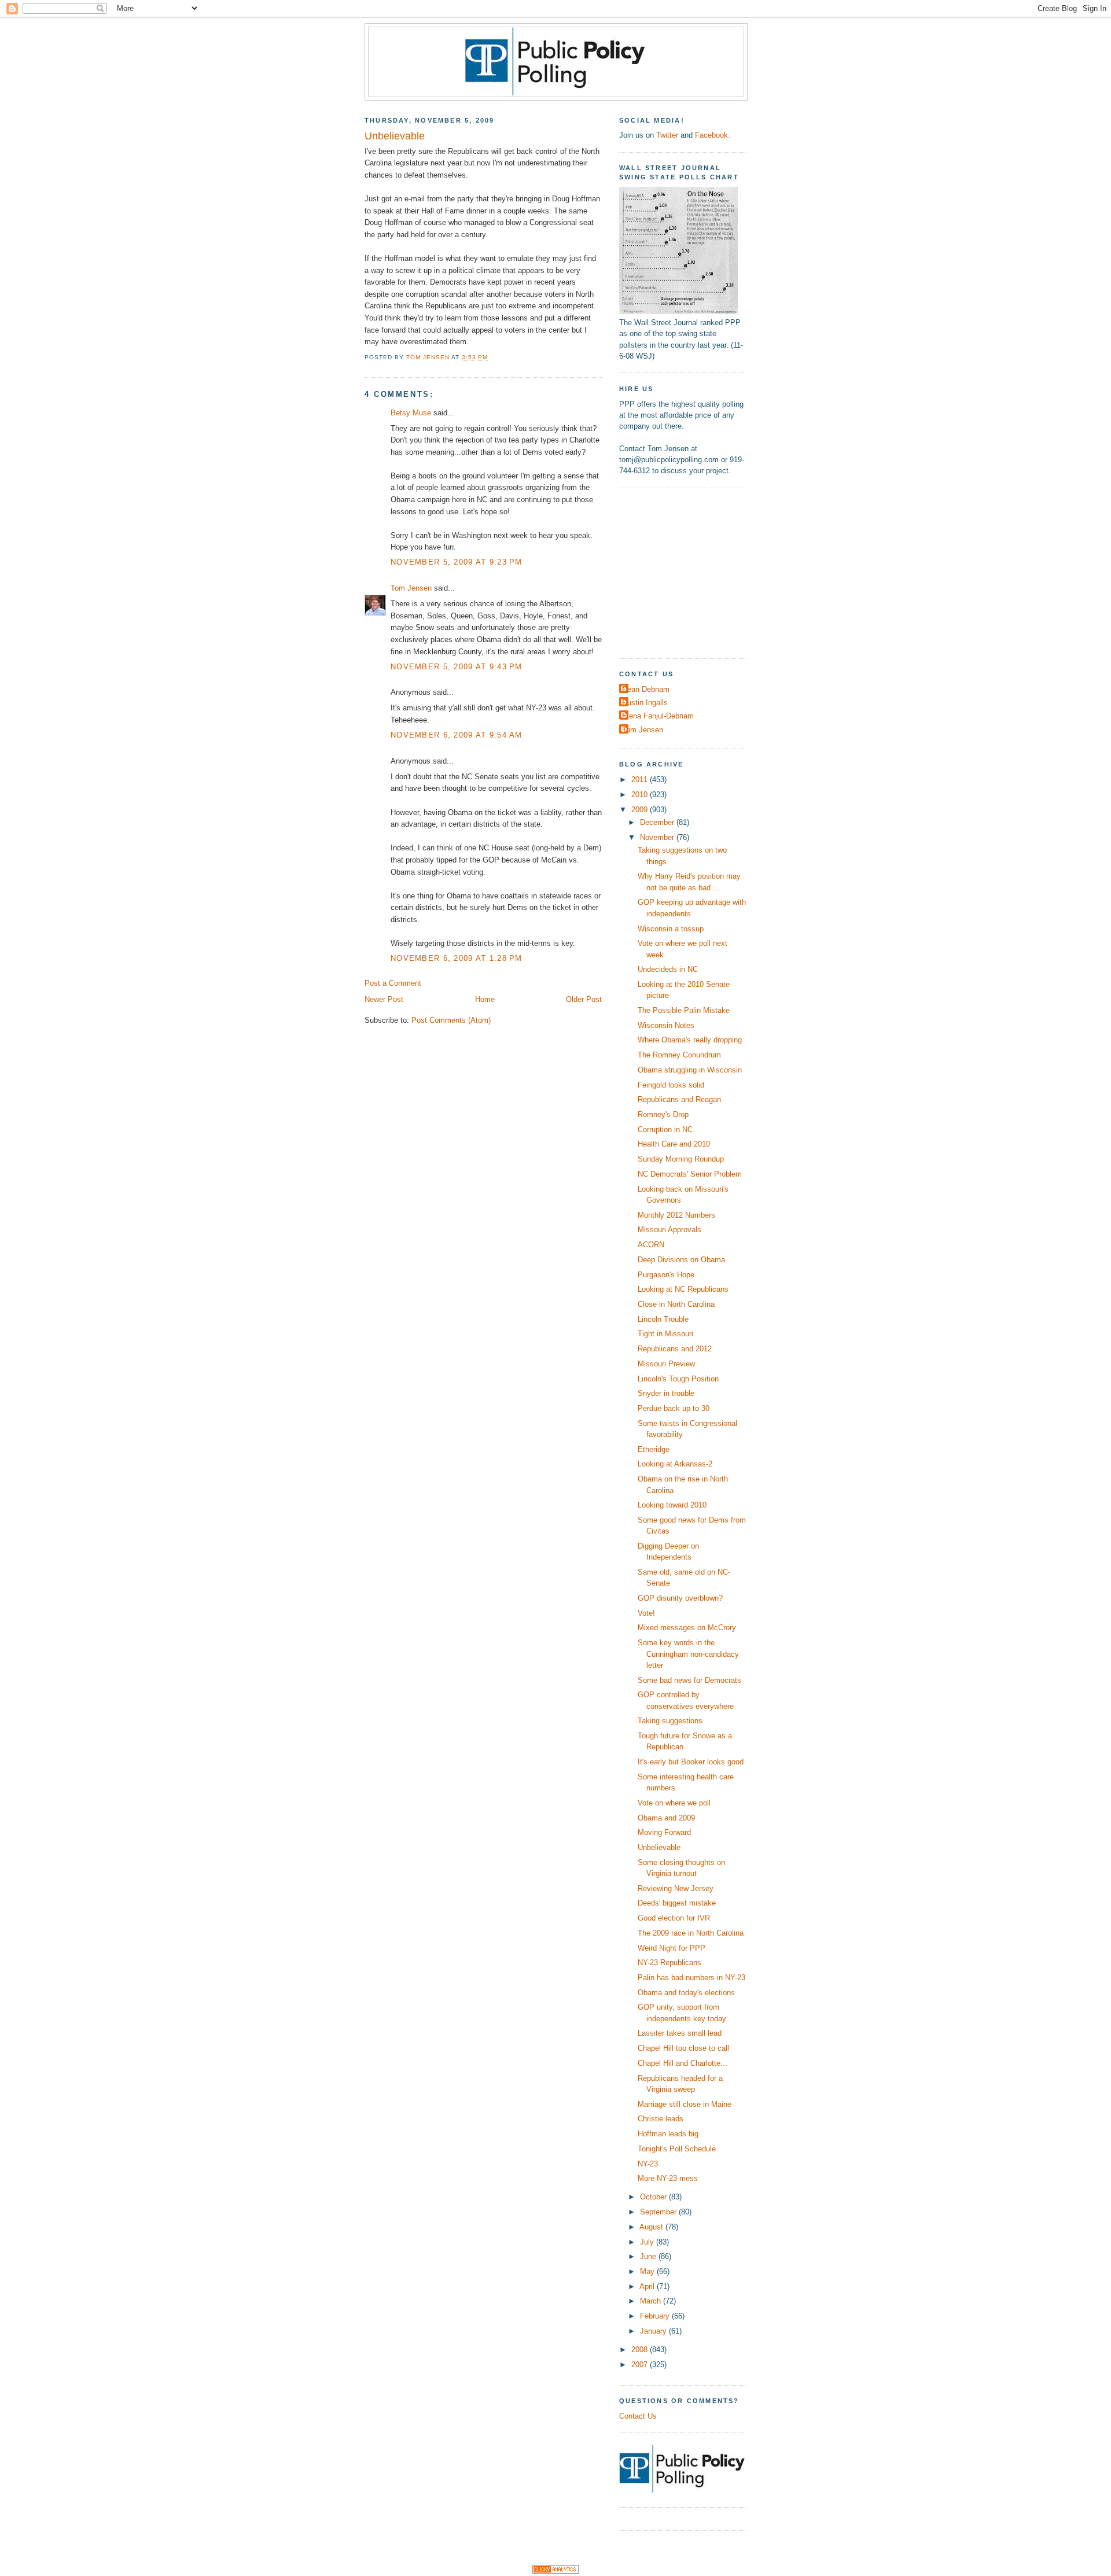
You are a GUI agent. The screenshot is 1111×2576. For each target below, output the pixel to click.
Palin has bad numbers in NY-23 (691, 1978)
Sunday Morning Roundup (681, 1159)
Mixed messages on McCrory (687, 1628)
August (652, 2227)
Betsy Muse (411, 413)
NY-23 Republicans (669, 1963)
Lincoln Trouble (663, 1319)
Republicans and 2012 (675, 1349)
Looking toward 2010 (672, 1505)
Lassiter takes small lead (680, 2033)
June (649, 2256)
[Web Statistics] (555, 2571)
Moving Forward (664, 1832)
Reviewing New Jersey (676, 1888)
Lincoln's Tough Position (678, 1379)
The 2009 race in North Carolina (691, 1933)
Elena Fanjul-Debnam (658, 716)
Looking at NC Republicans (683, 1289)
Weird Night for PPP (672, 1948)
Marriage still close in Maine (685, 2104)
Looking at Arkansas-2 (675, 1464)
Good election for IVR (674, 1918)
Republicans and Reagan (679, 1099)
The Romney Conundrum (679, 1055)
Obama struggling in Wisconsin (690, 1070)
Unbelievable (659, 1847)
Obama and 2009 (666, 1818)
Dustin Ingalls (645, 703)
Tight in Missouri (665, 1334)
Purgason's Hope (666, 1275)
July (648, 2242)
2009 (641, 810)
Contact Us (638, 2416)
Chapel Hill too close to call (683, 2048)
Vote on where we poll (674, 1803)
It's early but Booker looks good (691, 1762)
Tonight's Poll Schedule (677, 2149)
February (656, 2316)
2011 (641, 780)
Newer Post (384, 999)
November (658, 837)
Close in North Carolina (676, 1304)
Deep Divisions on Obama (681, 1260)
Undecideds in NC (668, 969)
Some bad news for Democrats (689, 1680)
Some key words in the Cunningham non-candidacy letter (688, 1654)
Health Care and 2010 (674, 1144)
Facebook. (713, 135)
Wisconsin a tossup (671, 929)
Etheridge (654, 1449)
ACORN (651, 1245)
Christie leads (661, 2119)
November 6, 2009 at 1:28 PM (457, 958)
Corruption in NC (665, 1129)
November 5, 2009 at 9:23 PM (457, 562)
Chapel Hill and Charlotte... (683, 2063)
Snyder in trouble (666, 1393)
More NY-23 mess (668, 2178)
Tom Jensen (411, 588)
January (654, 2331)
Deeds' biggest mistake (677, 1903)
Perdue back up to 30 (674, 1408)
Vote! (646, 1613)
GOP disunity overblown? (680, 1598)
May (648, 2271)
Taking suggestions (670, 1721)
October (654, 2197)
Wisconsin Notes (666, 1025)
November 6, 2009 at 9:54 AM (457, 735)
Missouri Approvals (669, 1230)
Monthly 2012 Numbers (676, 1215)
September (659, 2212)
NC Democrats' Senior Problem (690, 1174)
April (648, 2286)
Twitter (667, 135)
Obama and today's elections (686, 1993)
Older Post (584, 999)
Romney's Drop (663, 1114)
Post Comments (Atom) (451, 1020)
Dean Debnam (646, 689)
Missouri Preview (666, 1364)
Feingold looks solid (671, 1085)
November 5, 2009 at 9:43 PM (457, 667)
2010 (641, 795)
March (652, 2301)
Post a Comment (393, 983)
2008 (641, 2350)
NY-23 (648, 2164)
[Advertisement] (691, 572)
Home (485, 999)
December (658, 822)
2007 (641, 2365)
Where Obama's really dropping (690, 1040)
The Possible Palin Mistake (684, 1010)
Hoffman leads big (668, 2134)
